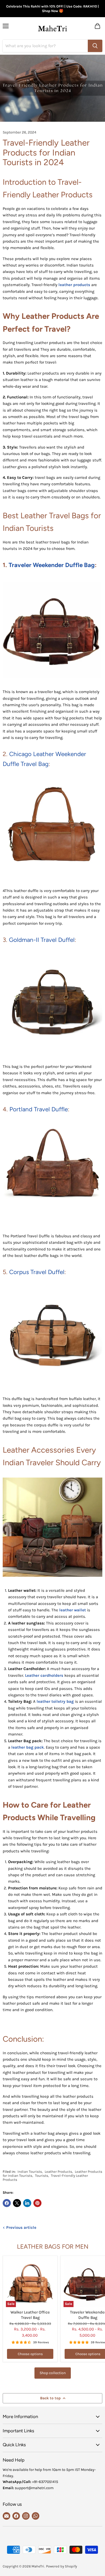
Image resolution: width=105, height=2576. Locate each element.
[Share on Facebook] (7, 2203)
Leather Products (58, 2172)
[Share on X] (17, 2203)
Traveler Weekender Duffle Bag (52, 565)
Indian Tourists (30, 2172)
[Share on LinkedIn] (27, 2203)
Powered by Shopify (62, 2566)
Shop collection (53, 2373)
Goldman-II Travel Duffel (42, 940)
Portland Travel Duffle (39, 1109)
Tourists (42, 2176)
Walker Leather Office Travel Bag (30, 2315)
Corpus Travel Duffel (37, 1272)
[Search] (95, 46)
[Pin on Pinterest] (37, 2203)
